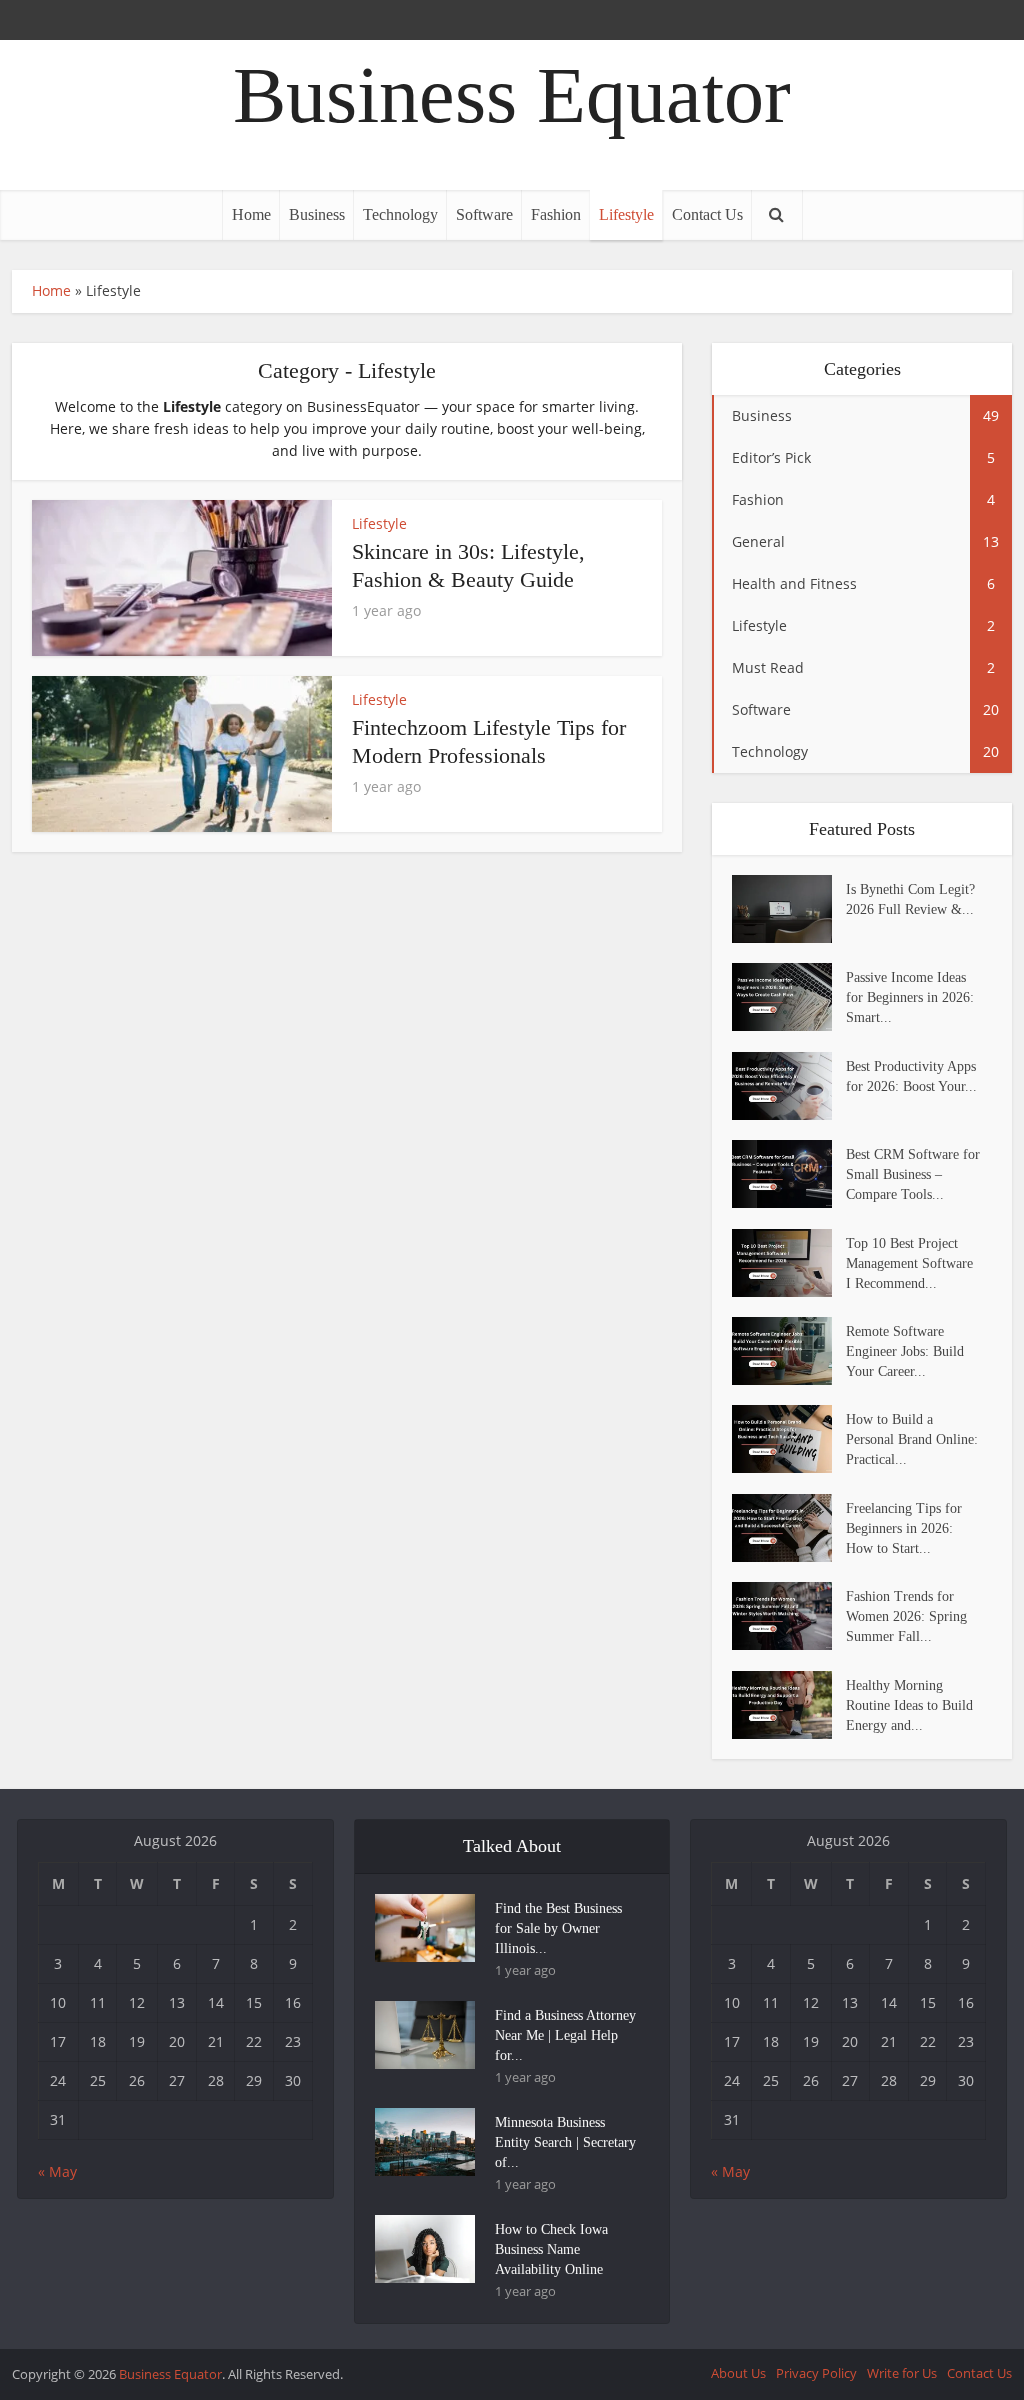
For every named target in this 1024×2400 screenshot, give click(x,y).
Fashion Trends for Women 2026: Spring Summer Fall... (906, 1616)
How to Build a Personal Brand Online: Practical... (912, 1439)
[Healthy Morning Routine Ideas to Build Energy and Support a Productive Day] (789, 1705)
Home (251, 214)
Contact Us (707, 214)
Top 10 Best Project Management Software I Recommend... (909, 1263)
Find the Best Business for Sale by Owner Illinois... (558, 1928)
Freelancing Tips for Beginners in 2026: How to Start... (904, 1528)
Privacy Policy (816, 2373)
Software (484, 214)
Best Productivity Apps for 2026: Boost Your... (911, 1076)
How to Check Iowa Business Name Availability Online (551, 2249)
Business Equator (512, 95)
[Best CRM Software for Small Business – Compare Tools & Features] (789, 1174)
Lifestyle (626, 214)
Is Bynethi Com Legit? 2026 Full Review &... (910, 899)
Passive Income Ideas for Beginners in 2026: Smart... (910, 997)
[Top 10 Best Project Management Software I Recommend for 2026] (789, 1263)
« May (57, 2171)
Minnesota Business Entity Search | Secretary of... (565, 2142)
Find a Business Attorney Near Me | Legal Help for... (565, 2035)
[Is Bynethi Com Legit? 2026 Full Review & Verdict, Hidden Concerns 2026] (789, 909)
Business (317, 214)
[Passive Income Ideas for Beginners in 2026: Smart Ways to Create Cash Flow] (789, 997)
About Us (738, 2373)
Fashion (556, 214)
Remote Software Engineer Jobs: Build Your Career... (905, 1351)
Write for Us (902, 2373)
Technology (400, 214)
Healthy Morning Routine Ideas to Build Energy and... (909, 1705)
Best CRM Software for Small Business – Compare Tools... (913, 1174)
